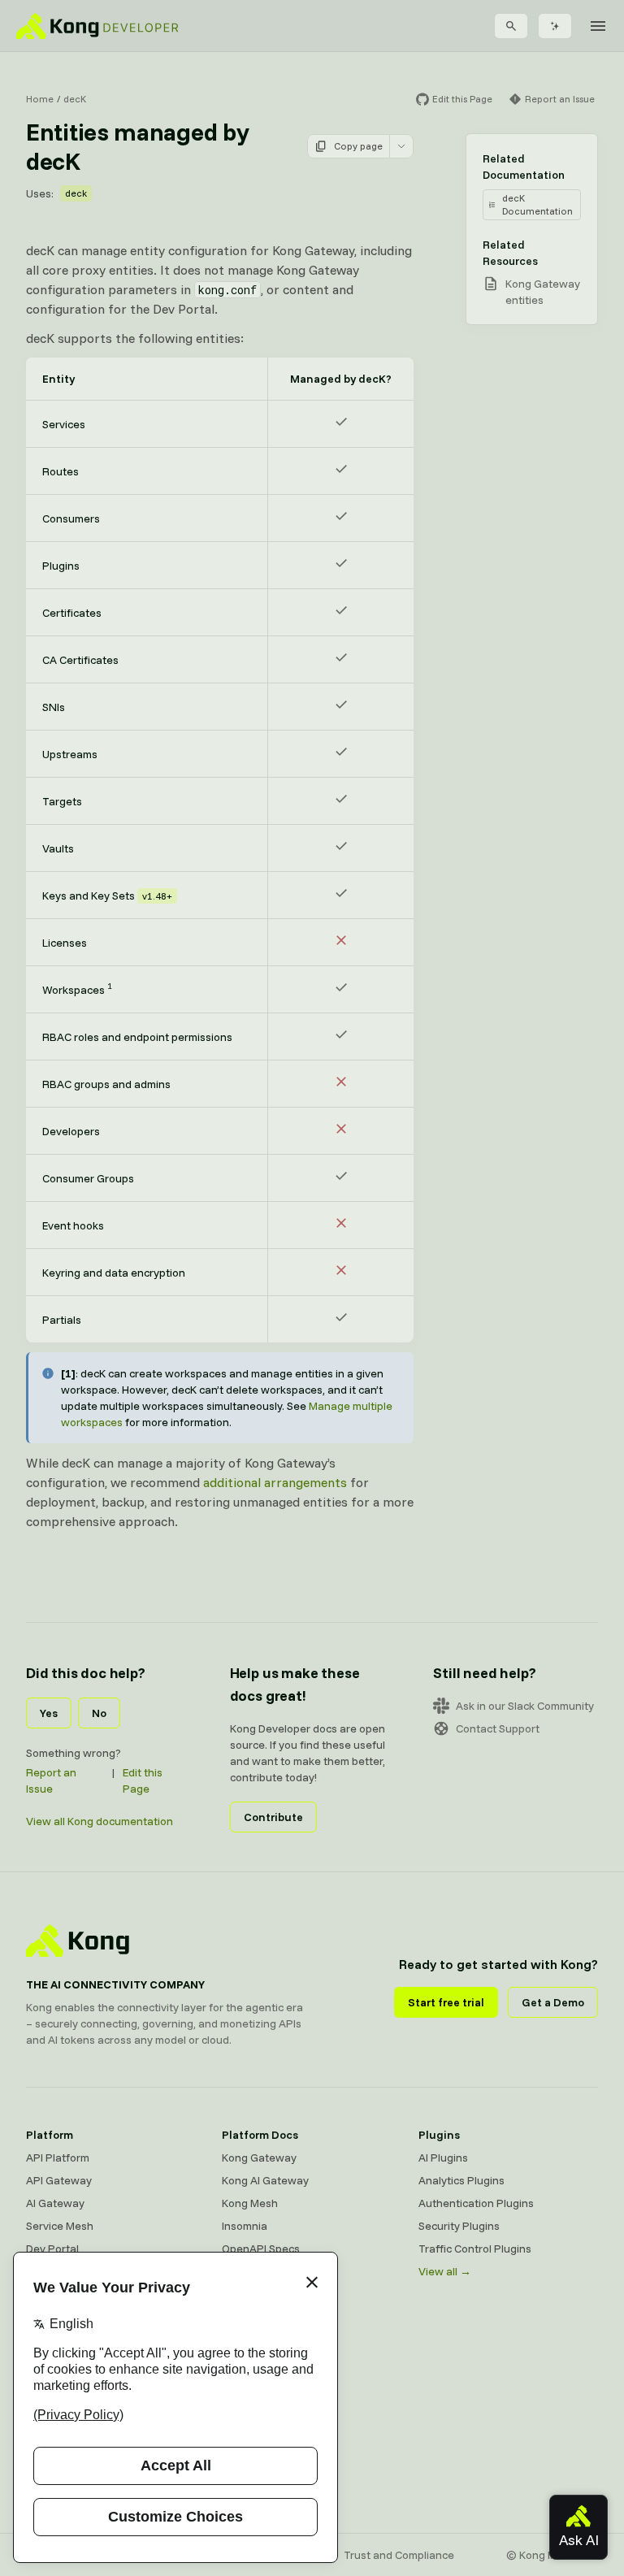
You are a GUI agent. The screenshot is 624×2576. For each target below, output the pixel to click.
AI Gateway (55, 2203)
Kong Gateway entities (543, 292)
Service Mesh (60, 2226)
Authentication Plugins (476, 2203)
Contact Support (498, 1728)
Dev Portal (52, 2249)
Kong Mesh (250, 2203)
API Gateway (59, 2180)
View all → (445, 2271)
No (99, 1713)
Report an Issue (51, 1780)
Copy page (358, 146)
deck (76, 193)
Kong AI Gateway (265, 2180)
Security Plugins (459, 2226)
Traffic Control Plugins (475, 2249)
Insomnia (245, 2226)
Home (40, 99)
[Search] (511, 26)
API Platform (58, 2158)
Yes (49, 1713)
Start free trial (446, 2002)
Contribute (273, 1817)
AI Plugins (443, 2158)
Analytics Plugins (461, 2180)
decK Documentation (537, 204)
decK (75, 99)
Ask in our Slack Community (525, 1706)
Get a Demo (553, 2002)
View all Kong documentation (100, 1821)
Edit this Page (143, 1780)
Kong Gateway (259, 2158)
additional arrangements (275, 1482)
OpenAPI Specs (261, 2249)
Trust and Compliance (399, 2555)
